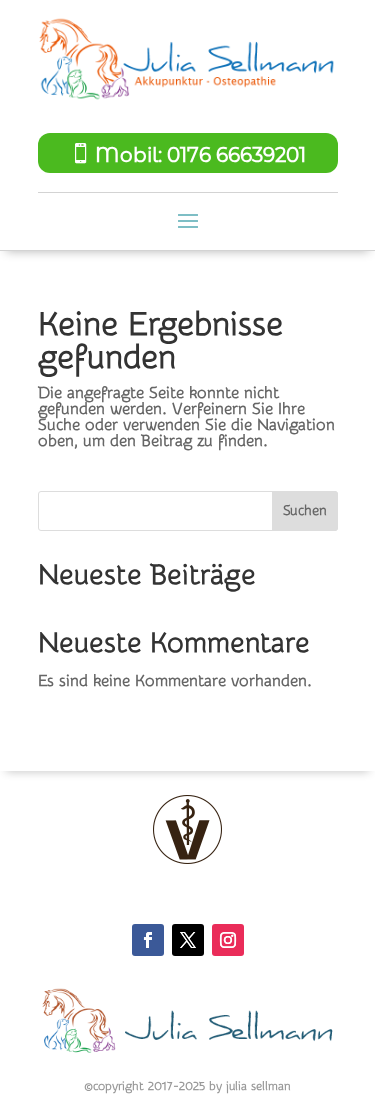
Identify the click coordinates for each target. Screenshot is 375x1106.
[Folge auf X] (188, 940)
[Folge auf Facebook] (148, 940)
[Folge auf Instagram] (228, 940)
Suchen (305, 511)
